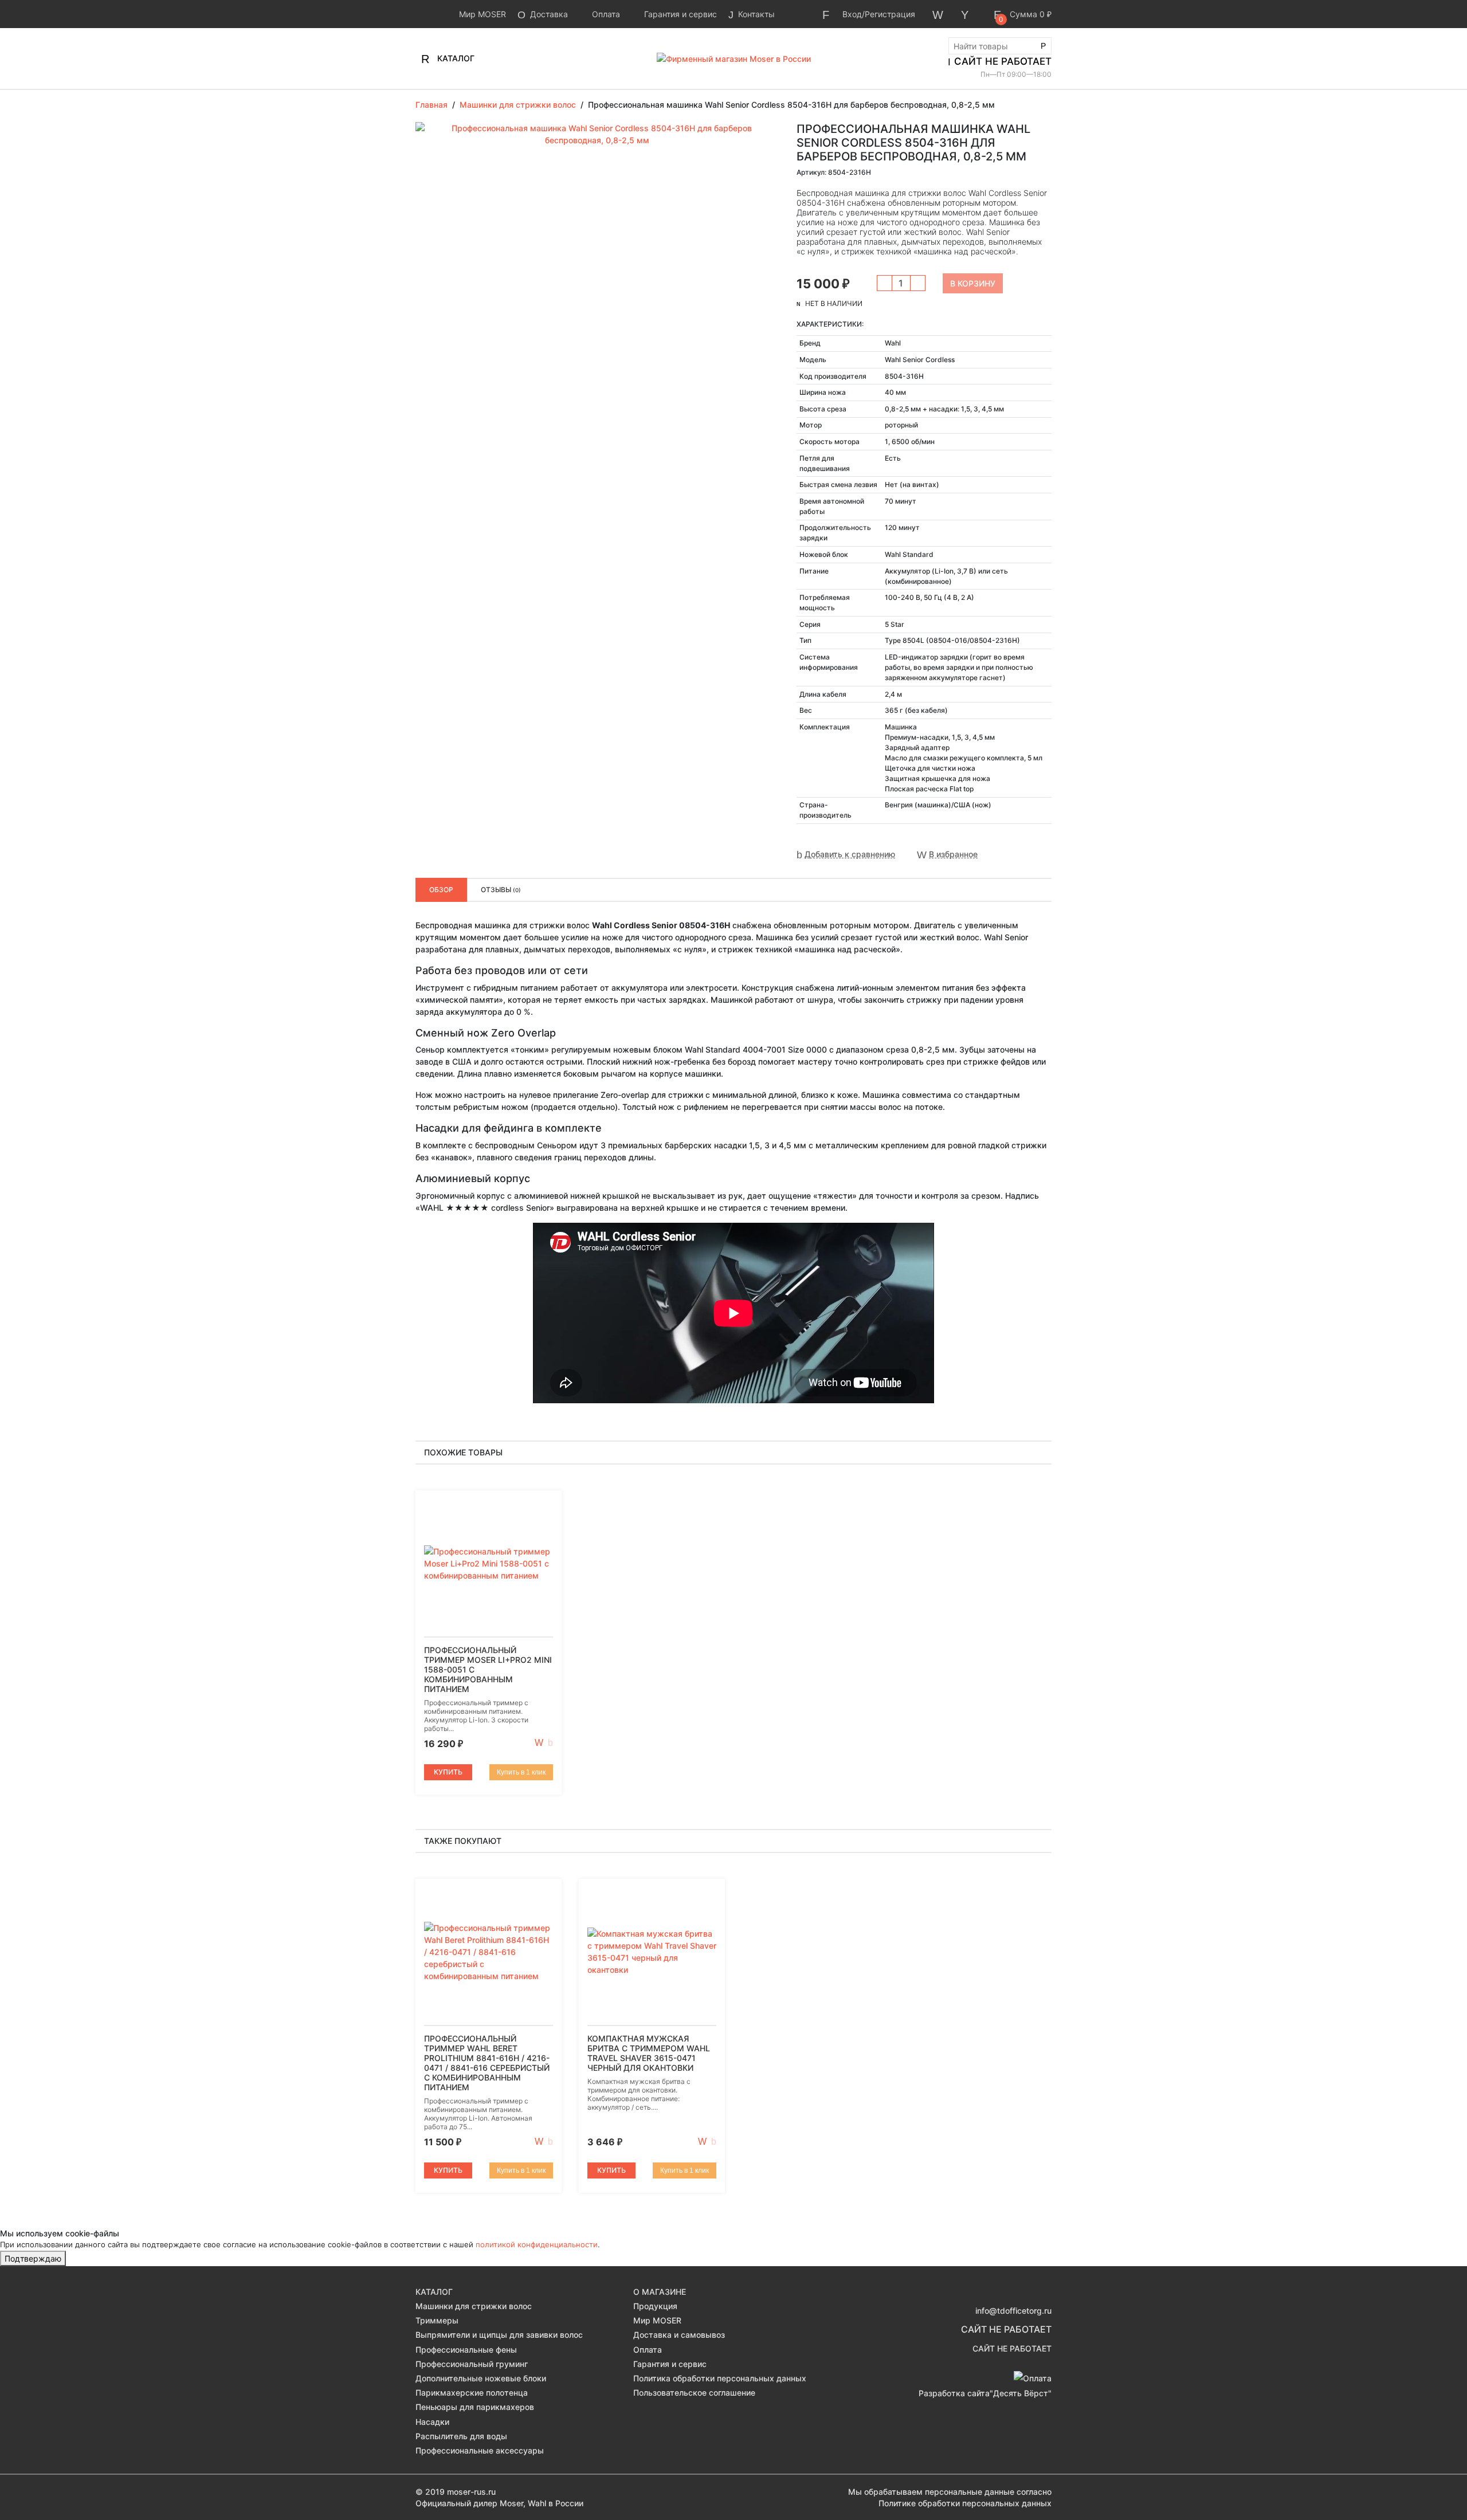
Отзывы (501, 890)
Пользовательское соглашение (694, 2393)
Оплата (605, 14)
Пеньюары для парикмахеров (475, 2407)
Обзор (441, 890)
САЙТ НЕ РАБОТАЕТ (1003, 61)
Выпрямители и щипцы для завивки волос (499, 2335)
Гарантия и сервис (679, 14)
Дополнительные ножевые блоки (481, 2378)
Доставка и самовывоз (679, 2335)
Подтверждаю (33, 2258)
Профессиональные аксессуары (480, 2450)
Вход (852, 14)
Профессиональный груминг (472, 2364)
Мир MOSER (481, 14)
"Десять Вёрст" (1021, 2393)
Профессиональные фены (466, 2350)
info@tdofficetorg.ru (1013, 2311)
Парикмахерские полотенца (472, 2393)
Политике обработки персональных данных (965, 2503)
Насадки (432, 2422)
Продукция (655, 2306)
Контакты (755, 14)
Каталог (455, 58)
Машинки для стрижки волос (474, 2306)
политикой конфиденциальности (537, 2244)
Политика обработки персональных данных (720, 2378)
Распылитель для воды (461, 2436)
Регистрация (890, 14)
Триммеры (437, 2320)
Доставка (548, 14)
